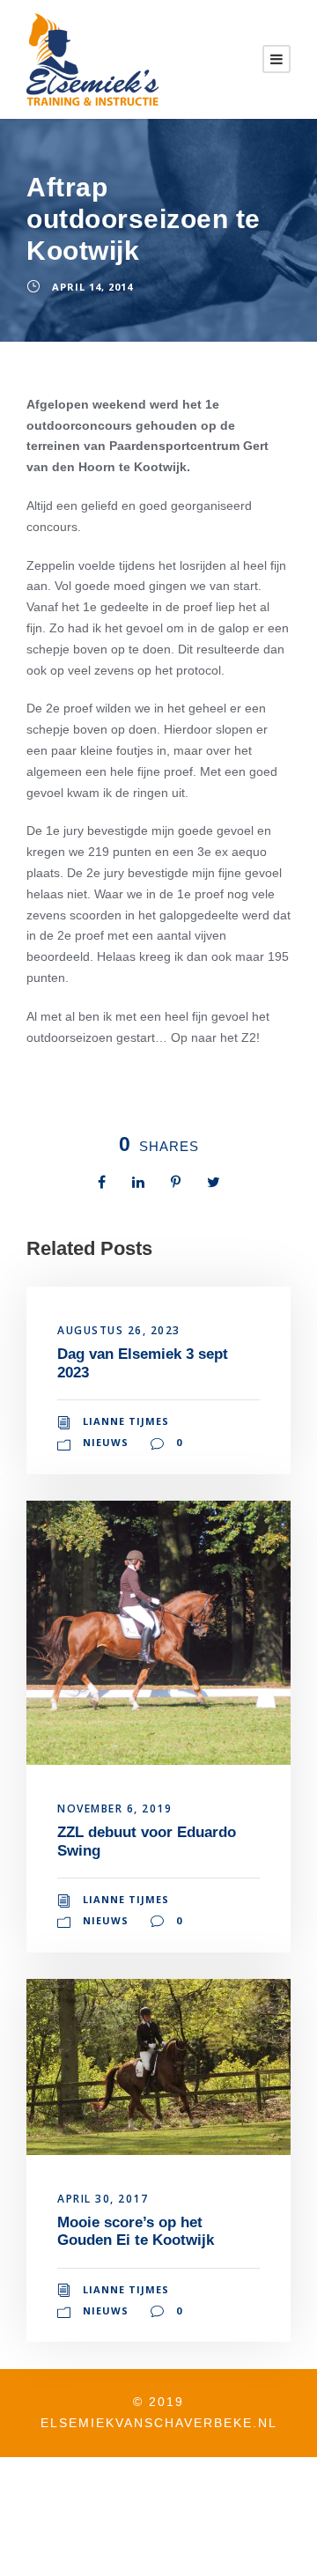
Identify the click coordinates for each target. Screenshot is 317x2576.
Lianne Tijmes (126, 1421)
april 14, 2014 (92, 287)
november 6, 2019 (114, 1808)
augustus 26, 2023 (119, 1330)
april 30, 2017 (103, 2199)
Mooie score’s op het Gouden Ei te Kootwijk (136, 2231)
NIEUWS (106, 1442)
